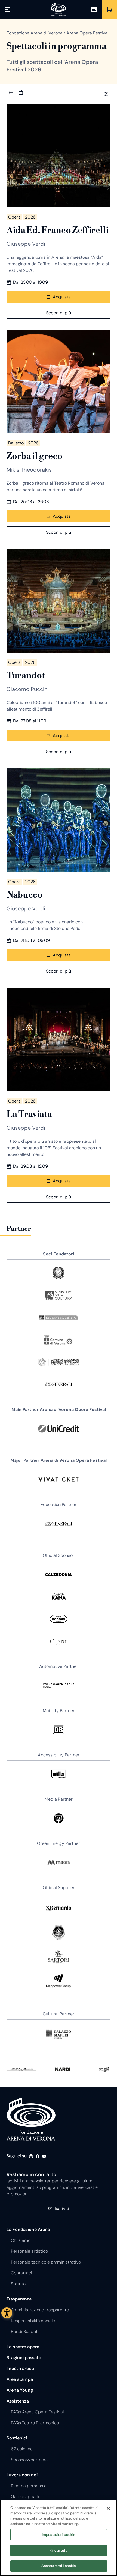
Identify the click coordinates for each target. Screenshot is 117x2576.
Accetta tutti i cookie (59, 2566)
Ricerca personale (29, 2486)
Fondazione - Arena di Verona (31, 2119)
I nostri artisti (20, 2368)
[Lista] (11, 93)
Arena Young (20, 2390)
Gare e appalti (25, 2497)
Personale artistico (29, 2251)
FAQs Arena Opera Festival (37, 2412)
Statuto (18, 2284)
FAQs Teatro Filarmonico (35, 2423)
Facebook (38, 2156)
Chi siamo (21, 2240)
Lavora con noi (22, 2475)
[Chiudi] (108, 2508)
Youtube (44, 2156)
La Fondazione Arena (28, 2229)
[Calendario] (94, 10)
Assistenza (18, 2401)
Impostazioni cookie (59, 2535)
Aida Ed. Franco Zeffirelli (58, 230)
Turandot (26, 675)
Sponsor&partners (29, 2460)
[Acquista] (109, 10)
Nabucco (24, 895)
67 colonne (22, 2449)
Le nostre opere (23, 2347)
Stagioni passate (24, 2358)
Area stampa (20, 2379)
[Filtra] (106, 94)
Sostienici (17, 2438)
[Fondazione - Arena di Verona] (59, 10)
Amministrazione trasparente (40, 2310)
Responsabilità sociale (33, 2321)
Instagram (31, 2156)
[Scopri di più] (59, 156)
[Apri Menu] (8, 10)
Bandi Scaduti (25, 2332)
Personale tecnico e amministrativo (46, 2262)
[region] (59, 2538)
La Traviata (29, 1114)
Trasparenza (19, 2299)
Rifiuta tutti (59, 2550)
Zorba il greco (35, 456)
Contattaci (21, 2273)
